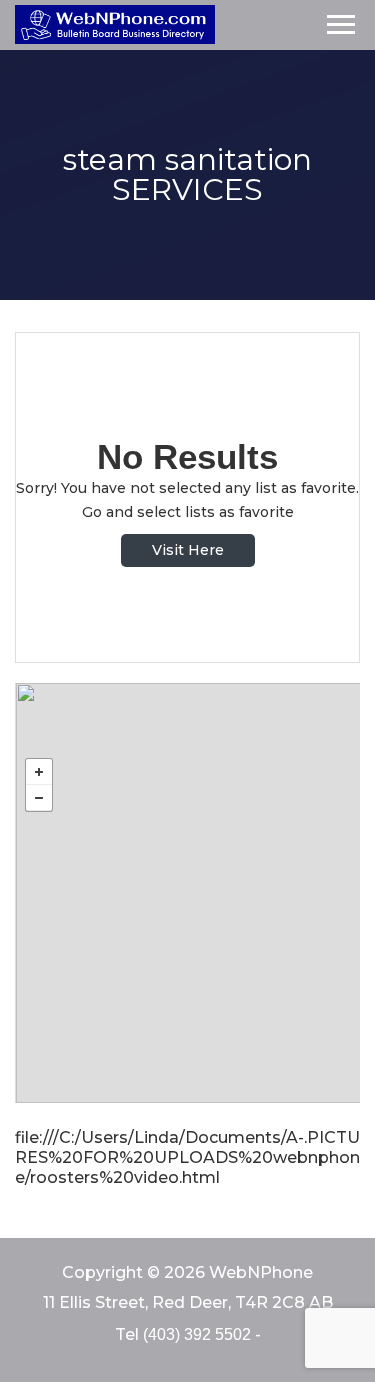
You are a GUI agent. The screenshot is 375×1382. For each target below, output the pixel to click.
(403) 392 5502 (197, 1334)
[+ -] (187, 893)
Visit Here (188, 550)
